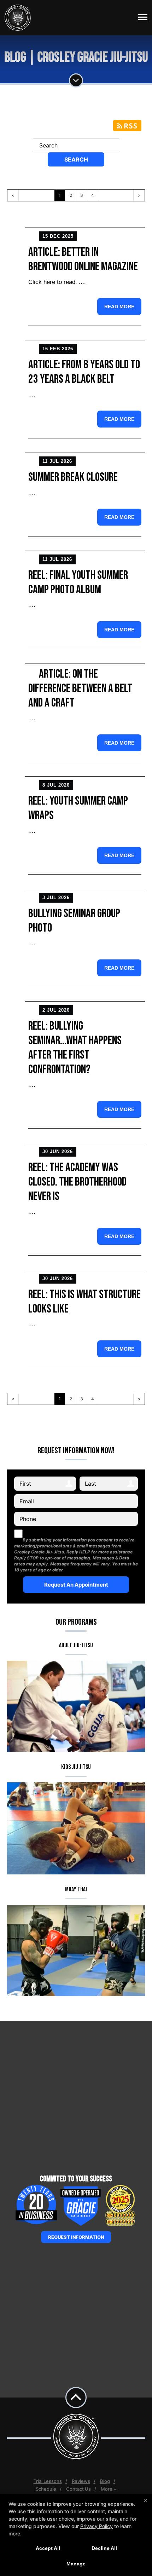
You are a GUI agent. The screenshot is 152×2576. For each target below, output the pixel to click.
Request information (76, 2237)
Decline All (104, 2548)
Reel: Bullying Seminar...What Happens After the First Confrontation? (75, 1048)
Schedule (46, 2489)
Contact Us (78, 2489)
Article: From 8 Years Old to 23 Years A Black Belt (84, 372)
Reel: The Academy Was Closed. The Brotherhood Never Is (77, 1182)
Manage (76, 2564)
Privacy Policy (97, 2526)
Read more (119, 307)
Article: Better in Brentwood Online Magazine (83, 259)
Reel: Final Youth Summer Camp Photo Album (78, 582)
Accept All (48, 2548)
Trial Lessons (48, 2481)
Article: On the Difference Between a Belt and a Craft (80, 688)
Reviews (81, 2481)
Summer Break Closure (73, 477)
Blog (105, 2481)
